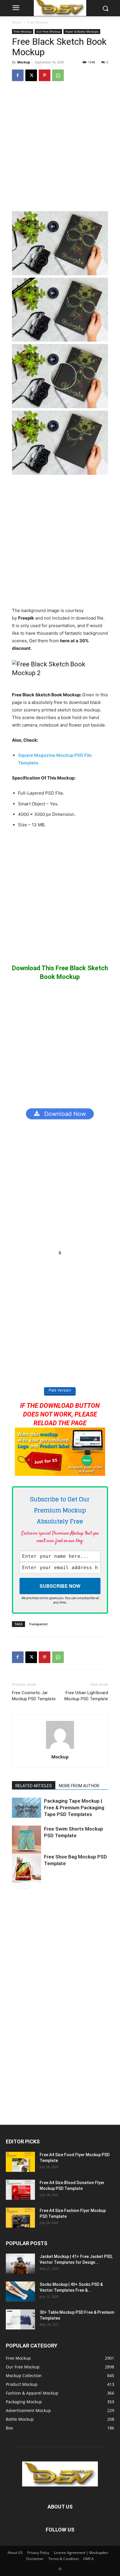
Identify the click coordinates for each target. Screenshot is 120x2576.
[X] (31, 75)
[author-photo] (60, 1749)
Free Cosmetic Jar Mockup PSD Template (34, 1696)
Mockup (24, 62)
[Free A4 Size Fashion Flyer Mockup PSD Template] (20, 2218)
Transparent (38, 1624)
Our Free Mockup (48, 31)
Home (17, 22)
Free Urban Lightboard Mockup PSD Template (86, 1696)
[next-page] (25, 1885)
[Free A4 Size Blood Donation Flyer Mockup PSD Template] (20, 2190)
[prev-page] (16, 1885)
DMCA (89, 2559)
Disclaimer (35, 2559)
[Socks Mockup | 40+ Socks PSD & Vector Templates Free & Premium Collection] (20, 2292)
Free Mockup (38, 22)
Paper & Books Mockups (82, 31)
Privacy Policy (38, 2553)
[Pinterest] (45, 75)
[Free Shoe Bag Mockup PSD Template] (27, 1868)
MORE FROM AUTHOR (79, 1786)
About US (15, 2553)
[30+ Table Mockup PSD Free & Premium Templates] (20, 2319)
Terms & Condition (63, 2559)
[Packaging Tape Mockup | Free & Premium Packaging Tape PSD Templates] (27, 1808)
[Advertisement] (60, 149)
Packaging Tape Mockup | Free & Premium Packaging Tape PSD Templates (74, 1808)
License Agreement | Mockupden (81, 2553)
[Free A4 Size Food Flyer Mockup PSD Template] (20, 2162)
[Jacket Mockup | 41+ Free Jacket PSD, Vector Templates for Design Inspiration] (20, 2264)
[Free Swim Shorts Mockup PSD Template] (27, 1840)
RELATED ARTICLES (34, 1786)
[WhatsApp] (58, 75)
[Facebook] (18, 75)
